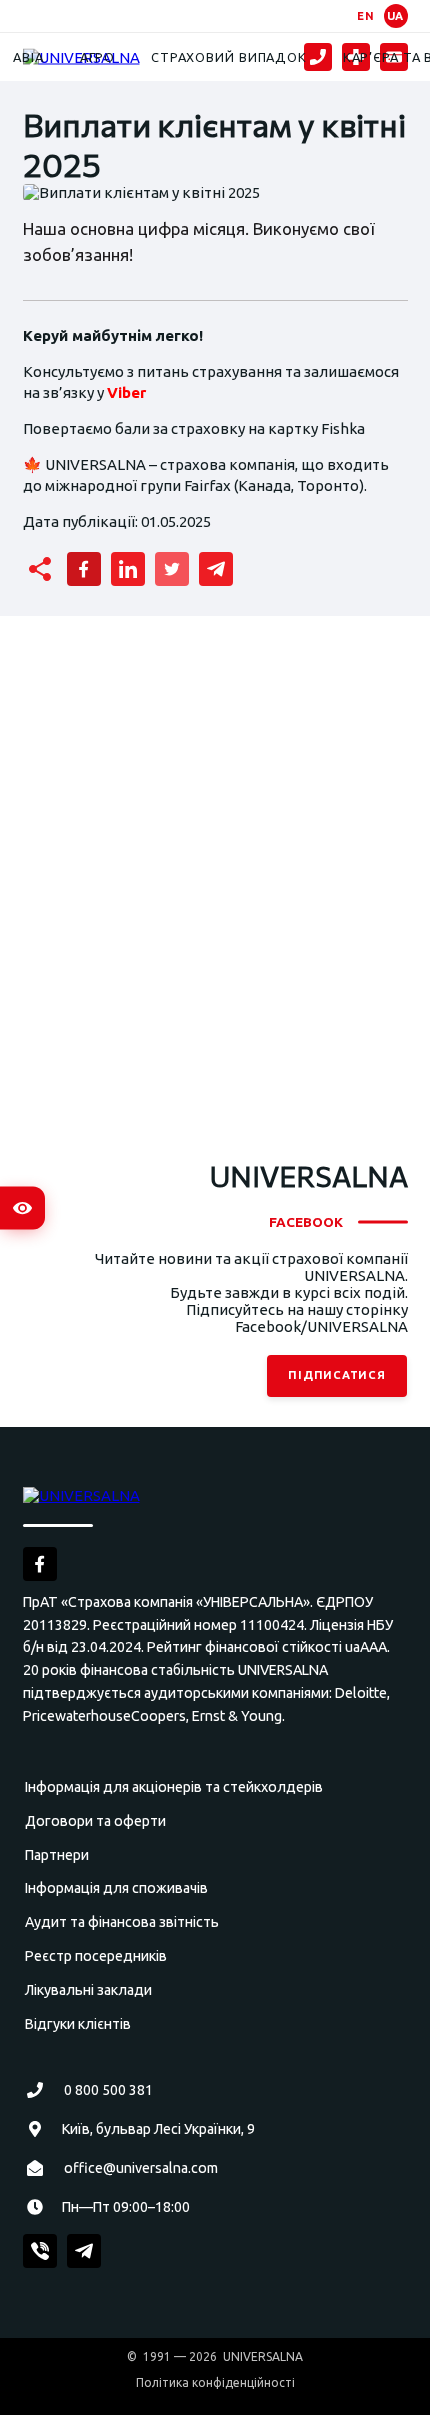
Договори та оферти (95, 1821)
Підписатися (338, 1375)
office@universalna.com (141, 2168)
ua (396, 16)
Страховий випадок (229, 57)
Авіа (28, 57)
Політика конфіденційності (215, 2382)
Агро (98, 57)
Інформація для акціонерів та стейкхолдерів (174, 1787)
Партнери (57, 1855)
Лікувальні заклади (88, 1990)
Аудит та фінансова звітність (122, 1922)
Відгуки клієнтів (78, 2024)
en (366, 16)
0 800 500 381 (108, 2090)
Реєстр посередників (96, 1956)
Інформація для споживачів (116, 1888)
